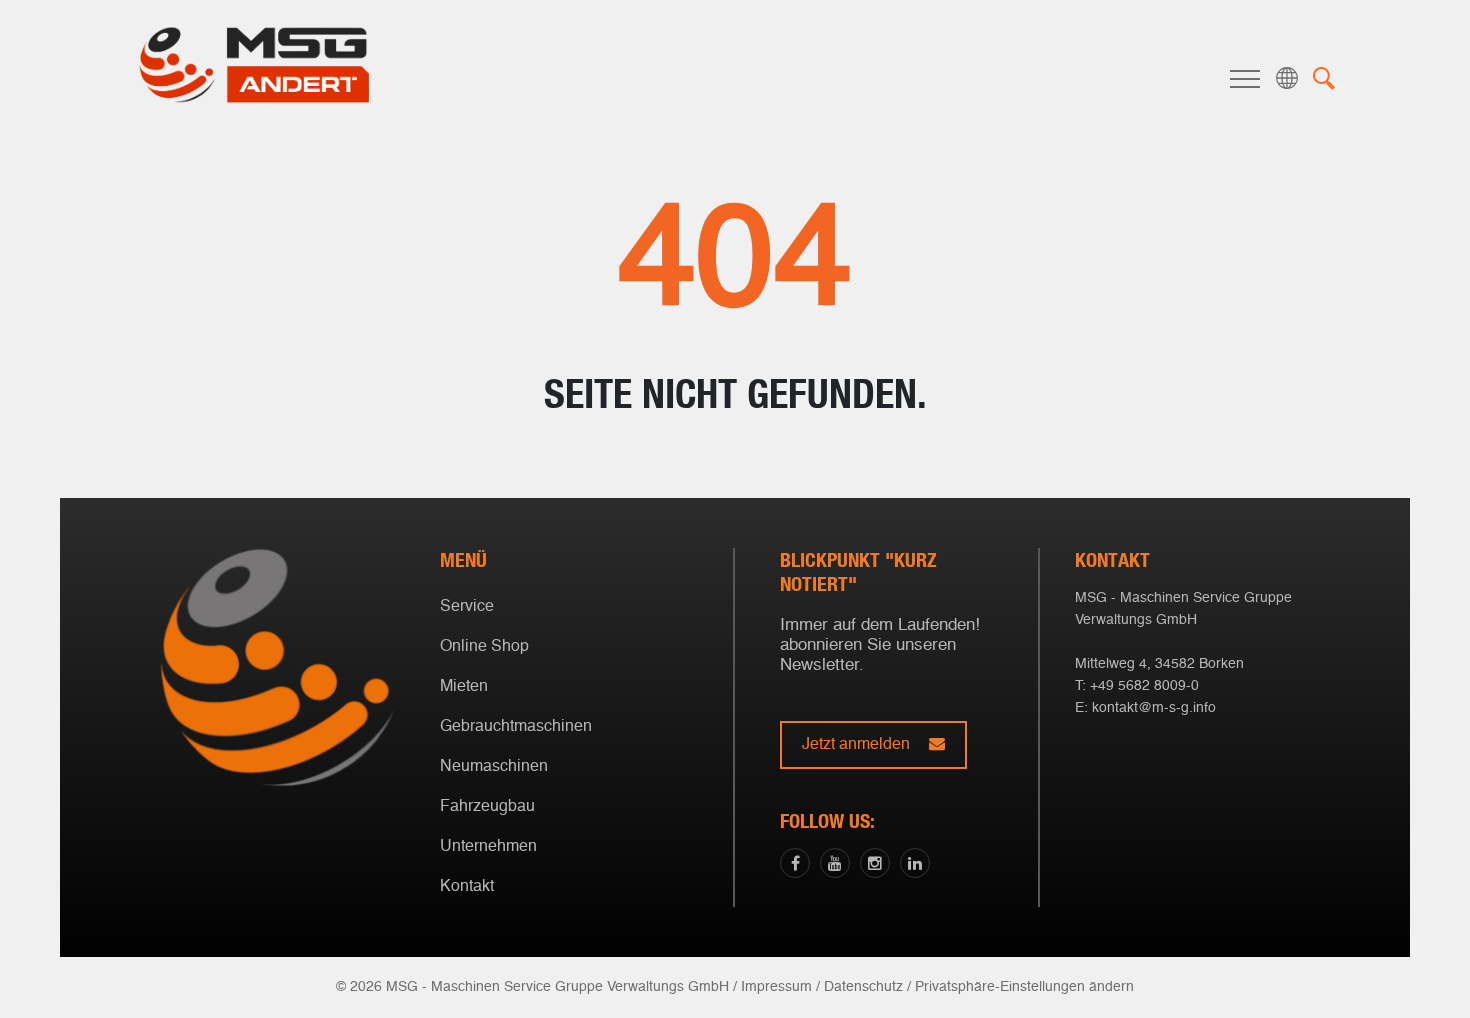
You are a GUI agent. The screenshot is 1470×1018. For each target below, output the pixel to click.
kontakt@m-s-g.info (1154, 708)
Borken (730, 562)
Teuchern (730, 593)
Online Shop (484, 647)
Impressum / (780, 987)
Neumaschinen (494, 767)
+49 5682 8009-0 (1144, 686)
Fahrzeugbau (487, 807)
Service (467, 607)
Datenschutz (863, 987)
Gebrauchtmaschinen (516, 727)
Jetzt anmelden (858, 745)
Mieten (464, 687)
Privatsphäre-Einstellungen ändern (1024, 987)
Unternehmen (488, 847)
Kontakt (467, 887)
